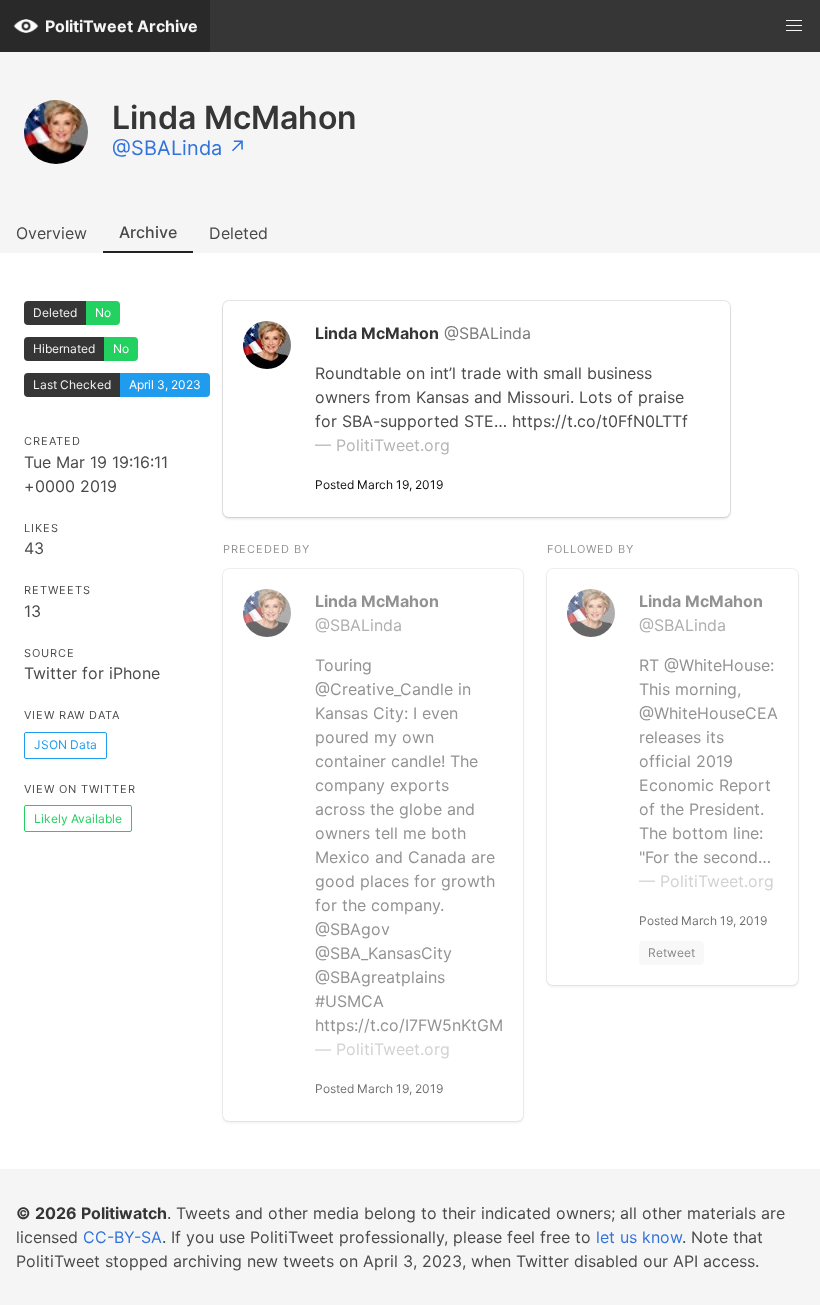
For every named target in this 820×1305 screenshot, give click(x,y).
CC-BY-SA (122, 1237)
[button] (794, 26)
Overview (51, 233)
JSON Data (65, 744)
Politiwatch (124, 1213)
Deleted (238, 233)
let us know (639, 1237)
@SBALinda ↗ (179, 148)
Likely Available (78, 818)
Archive (148, 232)
